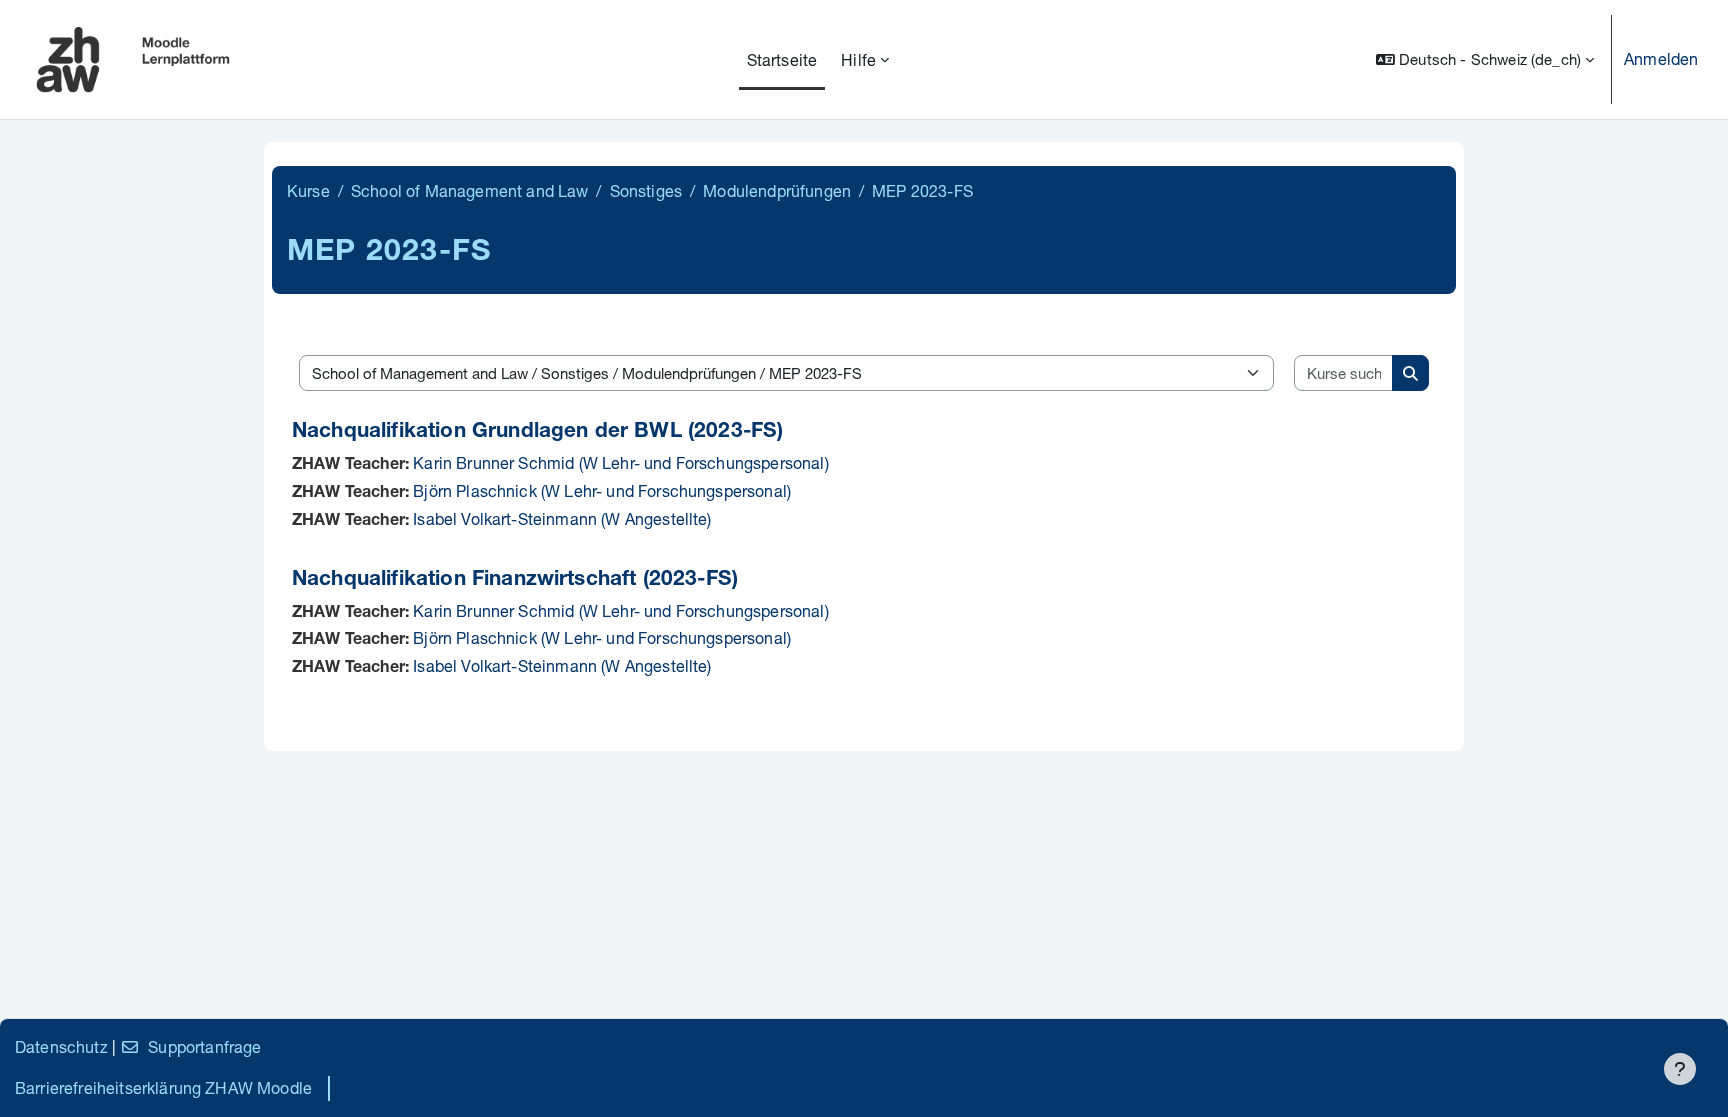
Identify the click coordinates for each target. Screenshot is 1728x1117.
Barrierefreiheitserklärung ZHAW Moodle (163, 1087)
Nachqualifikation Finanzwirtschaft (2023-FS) (515, 580)
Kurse (308, 190)
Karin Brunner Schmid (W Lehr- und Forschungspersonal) (620, 462)
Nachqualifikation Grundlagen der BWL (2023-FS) (537, 432)
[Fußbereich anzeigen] (1680, 1069)
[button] (1485, 59)
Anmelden (1661, 58)
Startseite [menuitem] (782, 59)
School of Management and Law (469, 190)
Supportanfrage (204, 1046)
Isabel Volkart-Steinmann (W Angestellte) (562, 518)
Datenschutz (61, 1046)
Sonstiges (646, 190)
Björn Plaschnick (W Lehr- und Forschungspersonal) (602, 490)
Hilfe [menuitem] (858, 59)
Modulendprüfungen (777, 190)
